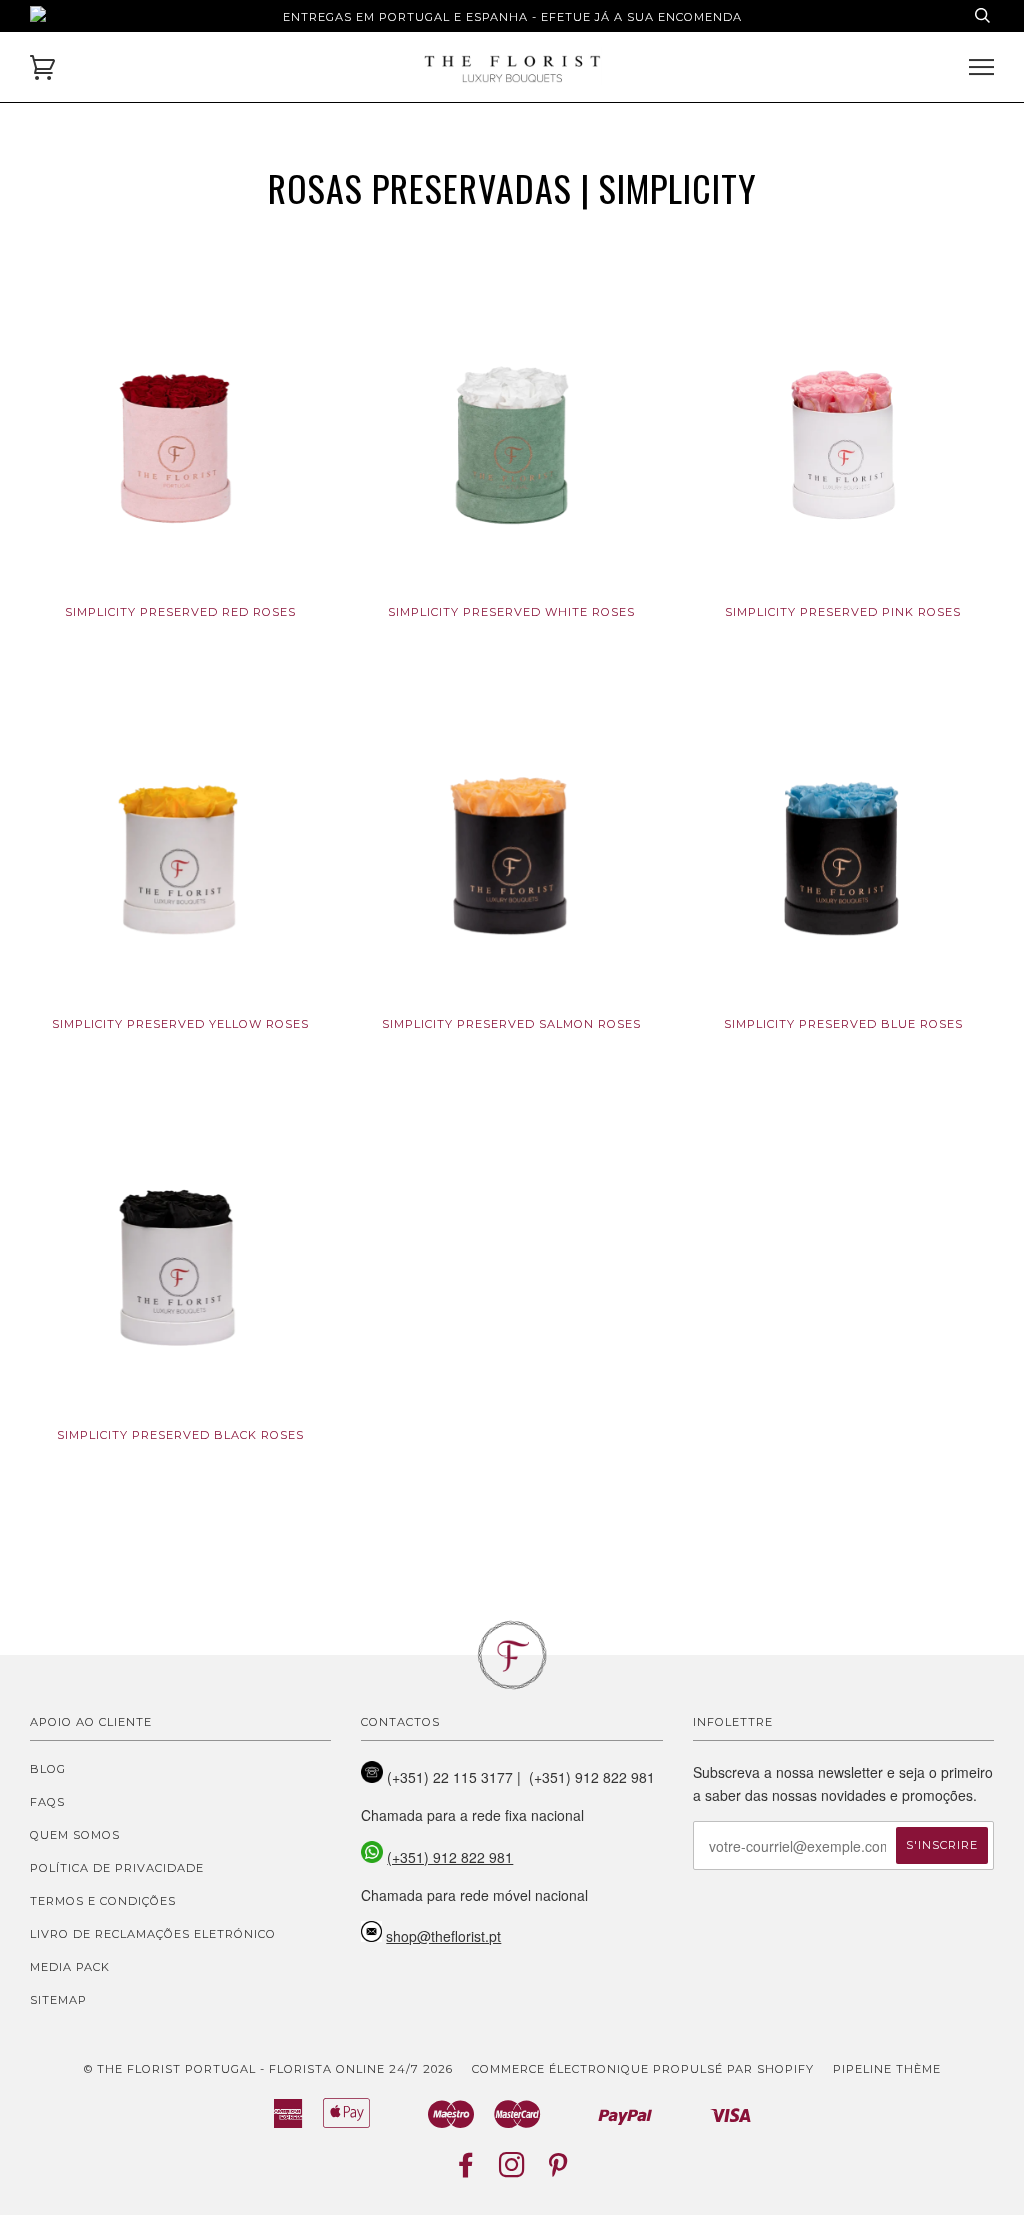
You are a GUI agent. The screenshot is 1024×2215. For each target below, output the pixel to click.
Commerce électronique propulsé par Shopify (643, 2069)
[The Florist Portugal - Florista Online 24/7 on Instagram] (512, 2171)
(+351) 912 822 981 (450, 1857)
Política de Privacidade (117, 1868)
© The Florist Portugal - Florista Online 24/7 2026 (268, 2069)
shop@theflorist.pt (443, 1936)
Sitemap (58, 2000)
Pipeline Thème (887, 2069)
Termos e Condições (103, 1901)
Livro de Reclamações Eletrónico (153, 1934)
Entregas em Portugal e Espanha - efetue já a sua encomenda (512, 17)
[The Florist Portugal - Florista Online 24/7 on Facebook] (466, 2171)
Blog (48, 1769)
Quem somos (75, 1835)
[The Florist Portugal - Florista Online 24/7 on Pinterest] (558, 2171)
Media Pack (70, 1967)
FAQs (47, 1802)
